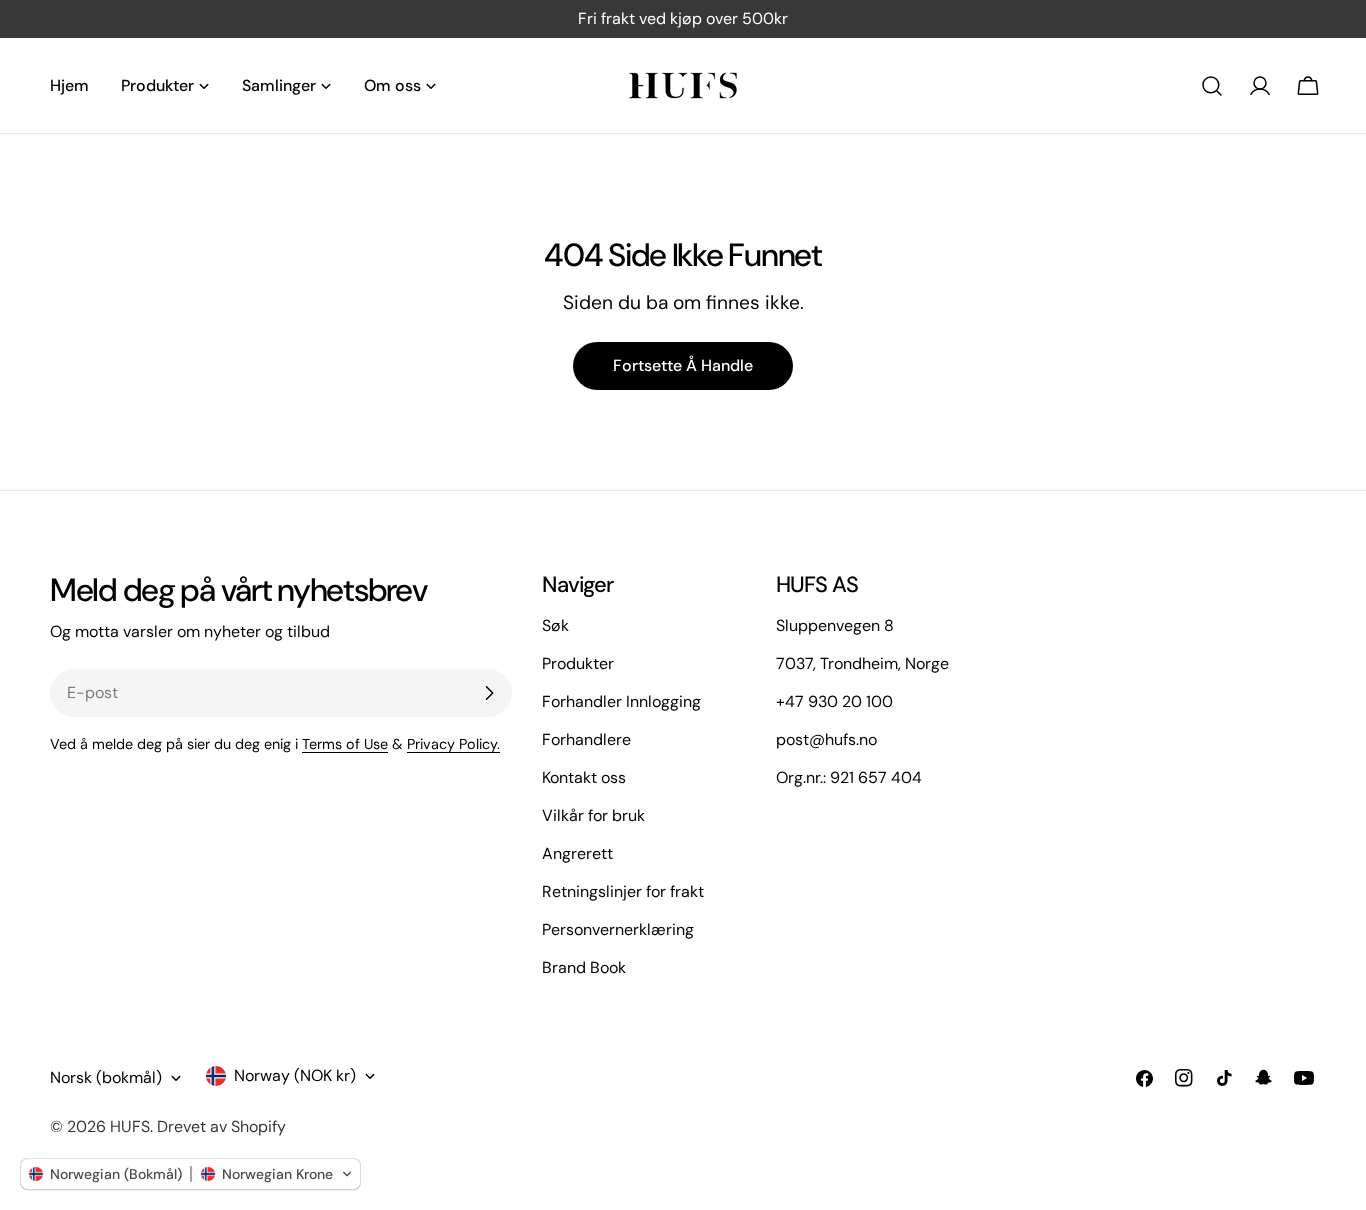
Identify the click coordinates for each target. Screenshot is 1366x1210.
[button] (190, 1174)
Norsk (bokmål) (106, 1077)
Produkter (578, 663)
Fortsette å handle (683, 365)
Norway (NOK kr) (295, 1075)
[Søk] (1212, 86)
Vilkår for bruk (593, 815)
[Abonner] (489, 693)
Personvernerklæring (618, 929)
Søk (555, 625)
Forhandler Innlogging (621, 701)
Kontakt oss (584, 777)
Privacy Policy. (453, 744)
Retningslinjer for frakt (623, 891)
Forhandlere (586, 739)
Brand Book (584, 967)
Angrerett (577, 853)
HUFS (130, 1126)
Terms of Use (345, 744)
